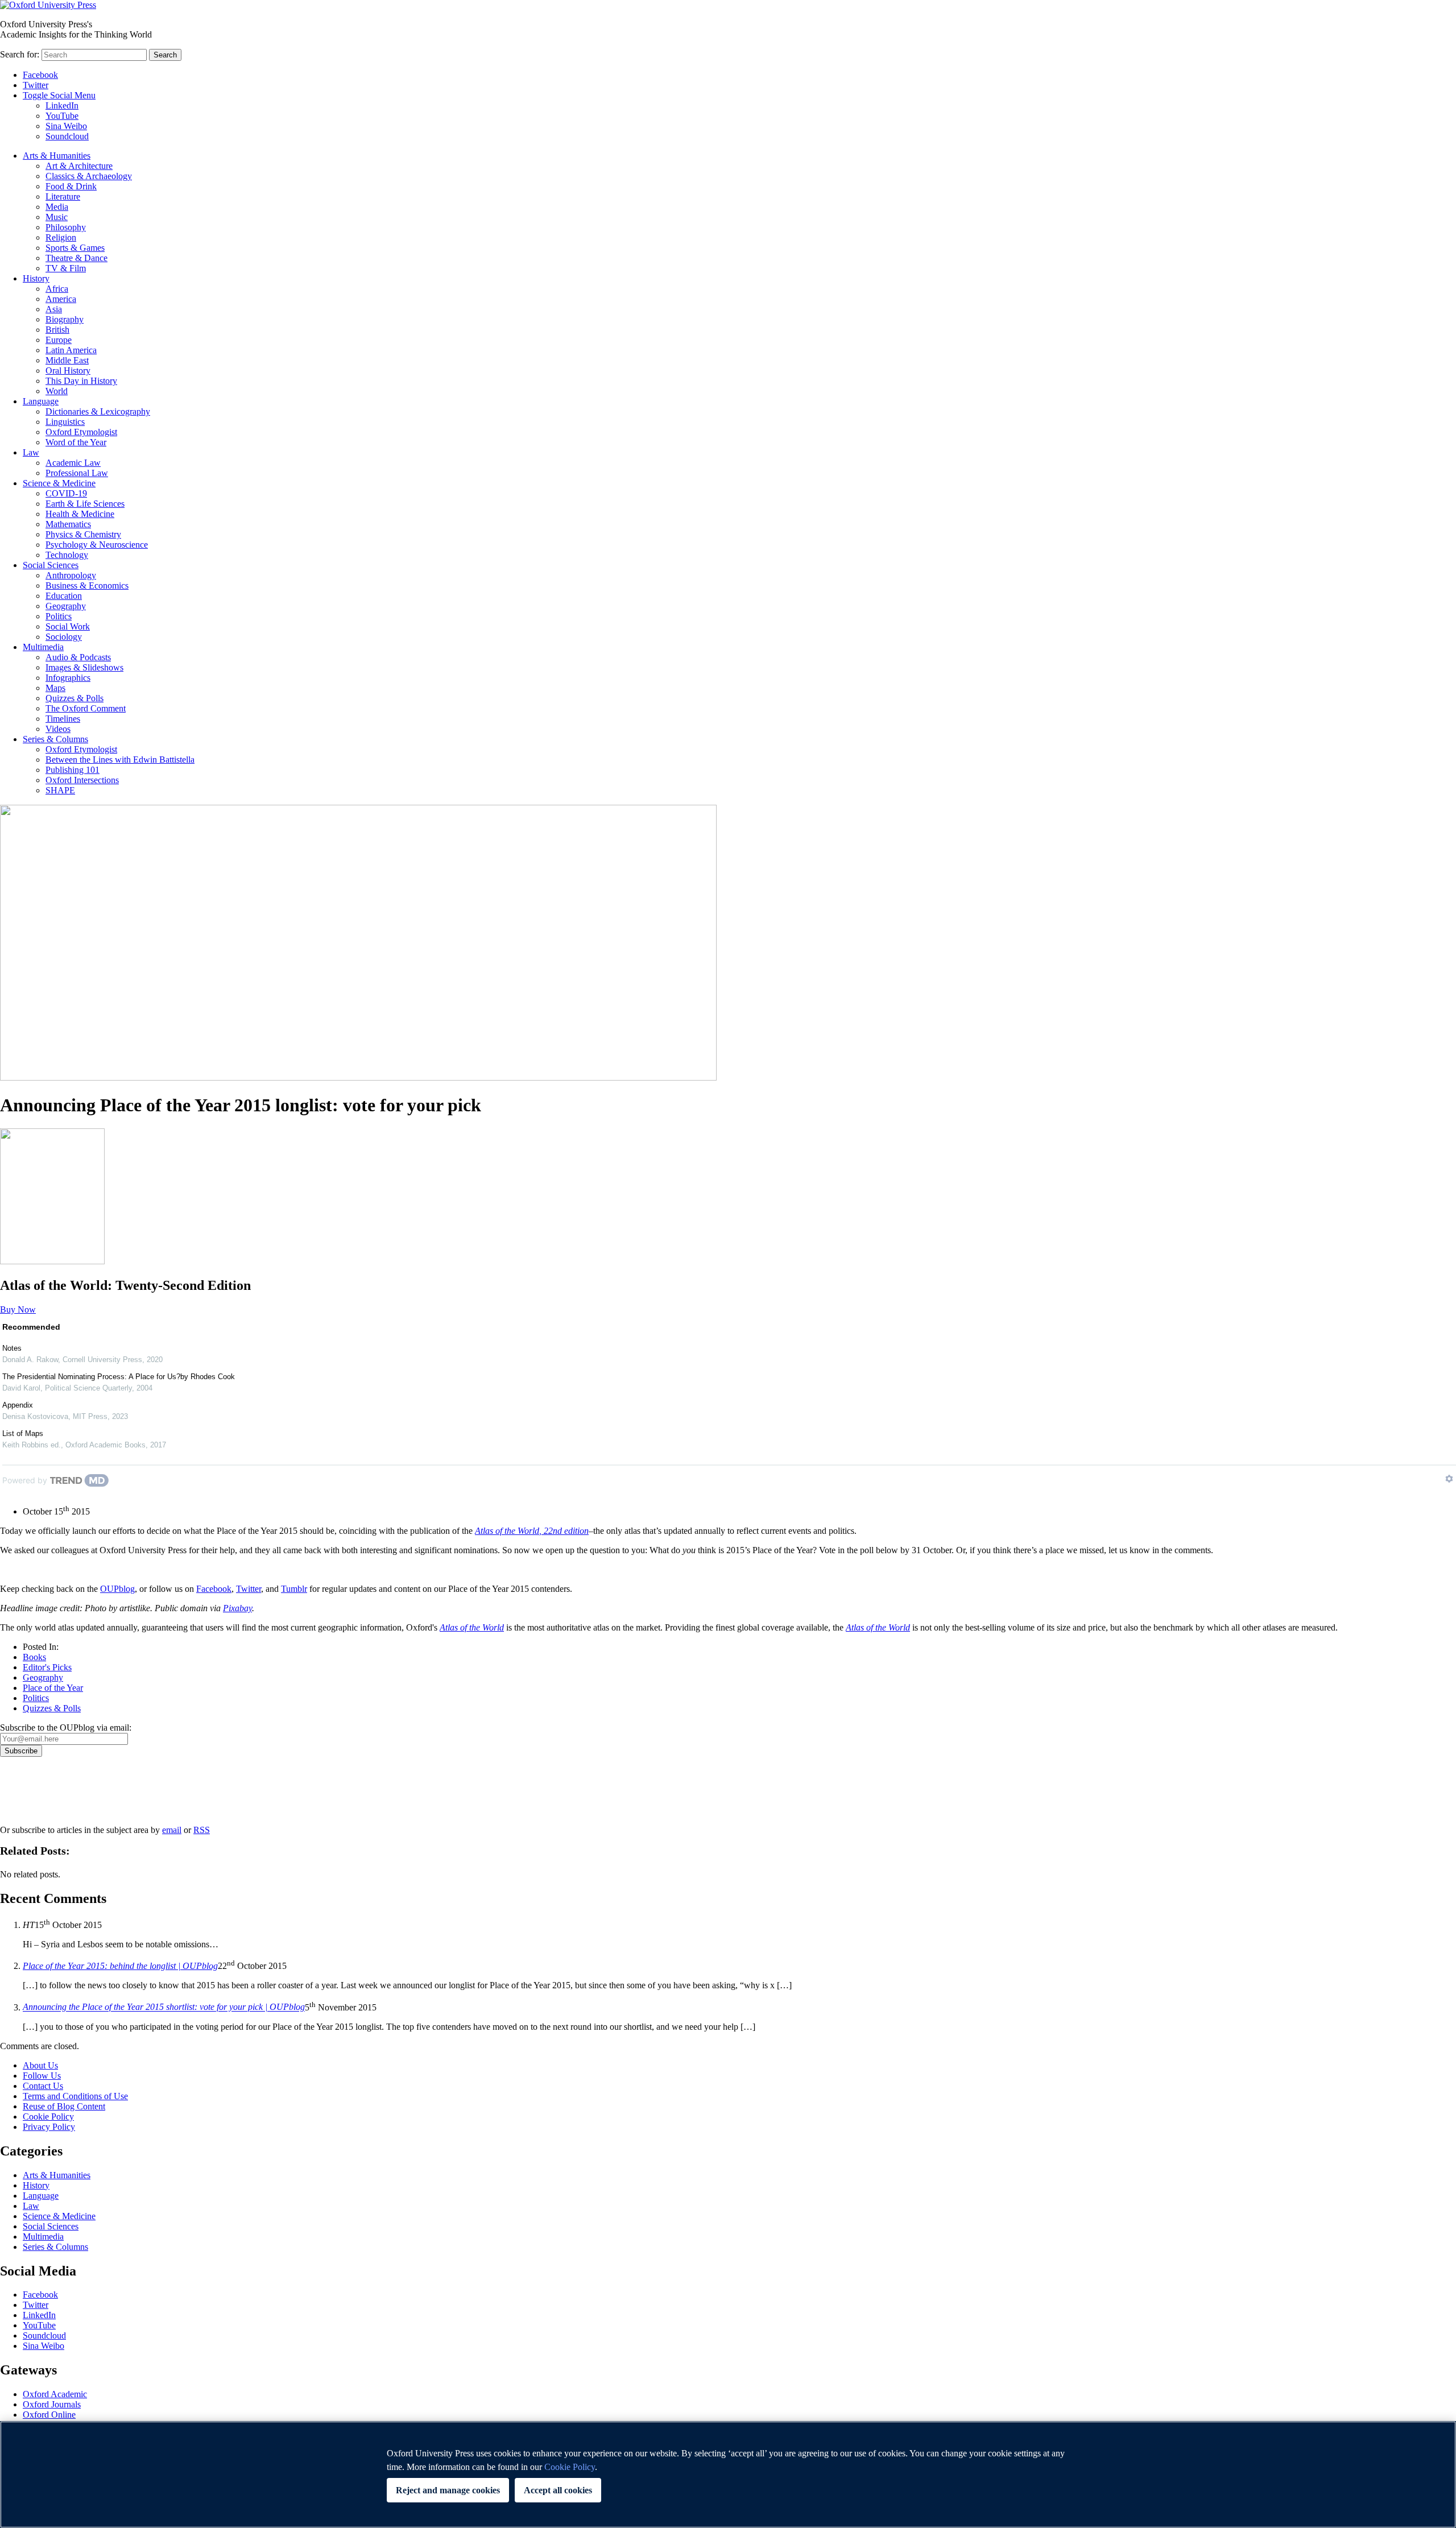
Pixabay (237, 1608)
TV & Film (66, 268)
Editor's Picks (47, 1667)
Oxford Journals (52, 2404)
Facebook (40, 75)
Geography (66, 606)
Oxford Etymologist (81, 432)
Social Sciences (51, 565)
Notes (12, 1348)
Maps (55, 688)
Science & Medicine (59, 483)
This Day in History (81, 381)
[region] (728, 2475)
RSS (202, 1830)
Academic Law (73, 463)
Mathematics (68, 524)
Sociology (64, 637)
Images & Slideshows (84, 667)
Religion (61, 237)
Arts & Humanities (57, 156)
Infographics (68, 678)
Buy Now (18, 1309)
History (36, 278)
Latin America (71, 350)
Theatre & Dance (76, 258)
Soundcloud (67, 136)
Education (64, 596)
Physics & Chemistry (83, 534)
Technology (67, 555)
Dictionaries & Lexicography (98, 411)
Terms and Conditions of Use (75, 2096)
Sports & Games (75, 248)
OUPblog (117, 1589)
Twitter (36, 85)
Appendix (18, 1405)
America (61, 299)
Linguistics (65, 422)
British (57, 330)
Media (57, 207)
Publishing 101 (73, 770)
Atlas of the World (878, 1627)
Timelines (63, 719)
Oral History (68, 371)
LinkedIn (62, 105)
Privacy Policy (32, 1796)
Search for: (20, 54)
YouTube (62, 116)
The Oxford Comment (86, 708)
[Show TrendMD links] (1449, 1479)
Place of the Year (53, 1688)
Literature (63, 196)
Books (34, 1657)
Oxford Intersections (82, 780)
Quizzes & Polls (75, 698)
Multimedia (43, 647)
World (57, 391)
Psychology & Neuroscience (97, 545)
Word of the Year (76, 442)
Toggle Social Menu (59, 95)
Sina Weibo (66, 126)
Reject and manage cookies (448, 2490)
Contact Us (43, 2086)
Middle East (67, 360)
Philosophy (66, 227)
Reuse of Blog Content (64, 2106)
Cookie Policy (48, 2117)
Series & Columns (55, 739)
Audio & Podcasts (78, 657)
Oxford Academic (55, 2394)
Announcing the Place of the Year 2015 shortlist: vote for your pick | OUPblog (164, 2007)
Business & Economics (87, 586)
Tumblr (294, 1589)
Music (57, 217)
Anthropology (71, 575)
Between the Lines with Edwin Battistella (120, 760)
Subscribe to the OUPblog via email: (66, 1728)
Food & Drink (71, 186)
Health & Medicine (80, 514)
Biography (65, 319)
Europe (59, 340)
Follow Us (42, 2076)
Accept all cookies (558, 2490)
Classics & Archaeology (89, 176)
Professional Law (77, 473)
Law (31, 452)
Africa (57, 289)
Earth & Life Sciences (85, 504)
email (172, 1830)
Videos (58, 729)
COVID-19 (66, 493)
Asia (54, 309)
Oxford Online (49, 2415)
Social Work (68, 626)
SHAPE (60, 790)
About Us (40, 2065)
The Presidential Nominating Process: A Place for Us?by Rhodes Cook (119, 1377)
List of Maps (23, 1433)
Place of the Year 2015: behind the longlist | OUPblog (120, 1966)
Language (41, 401)
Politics (59, 616)
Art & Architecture (79, 166)
